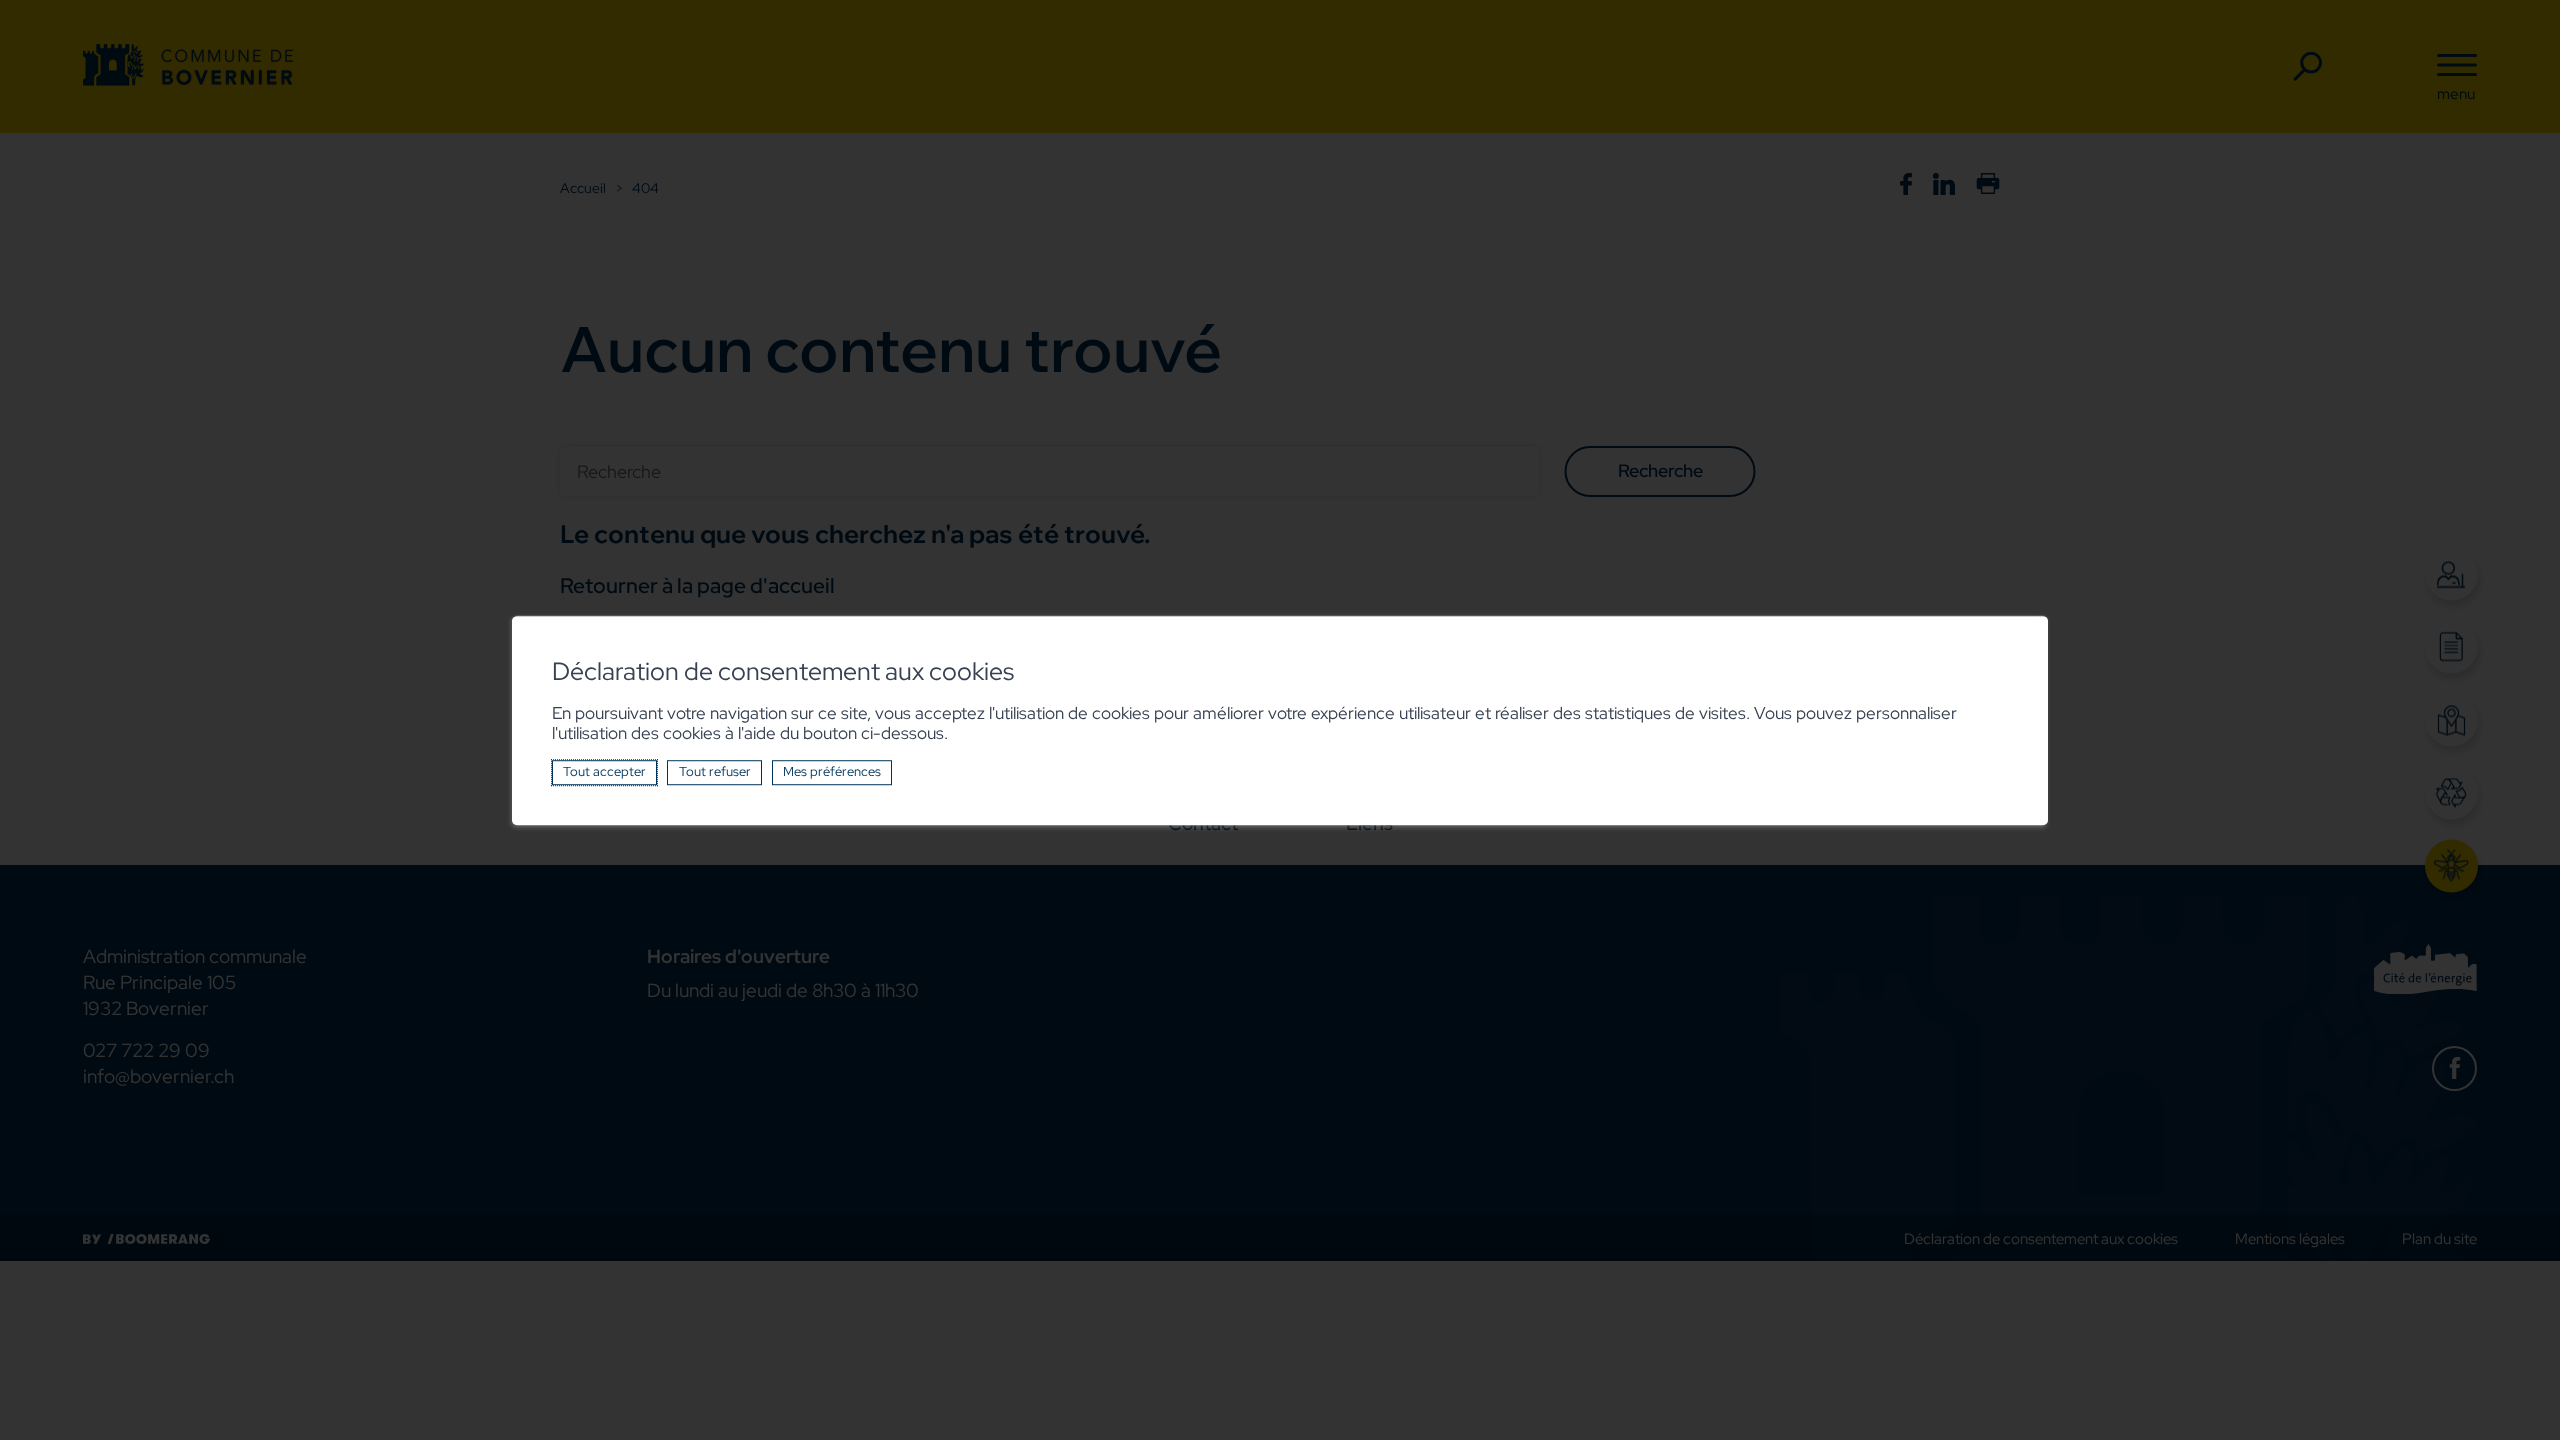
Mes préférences (832, 771)
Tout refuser (715, 771)
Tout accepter (604, 771)
